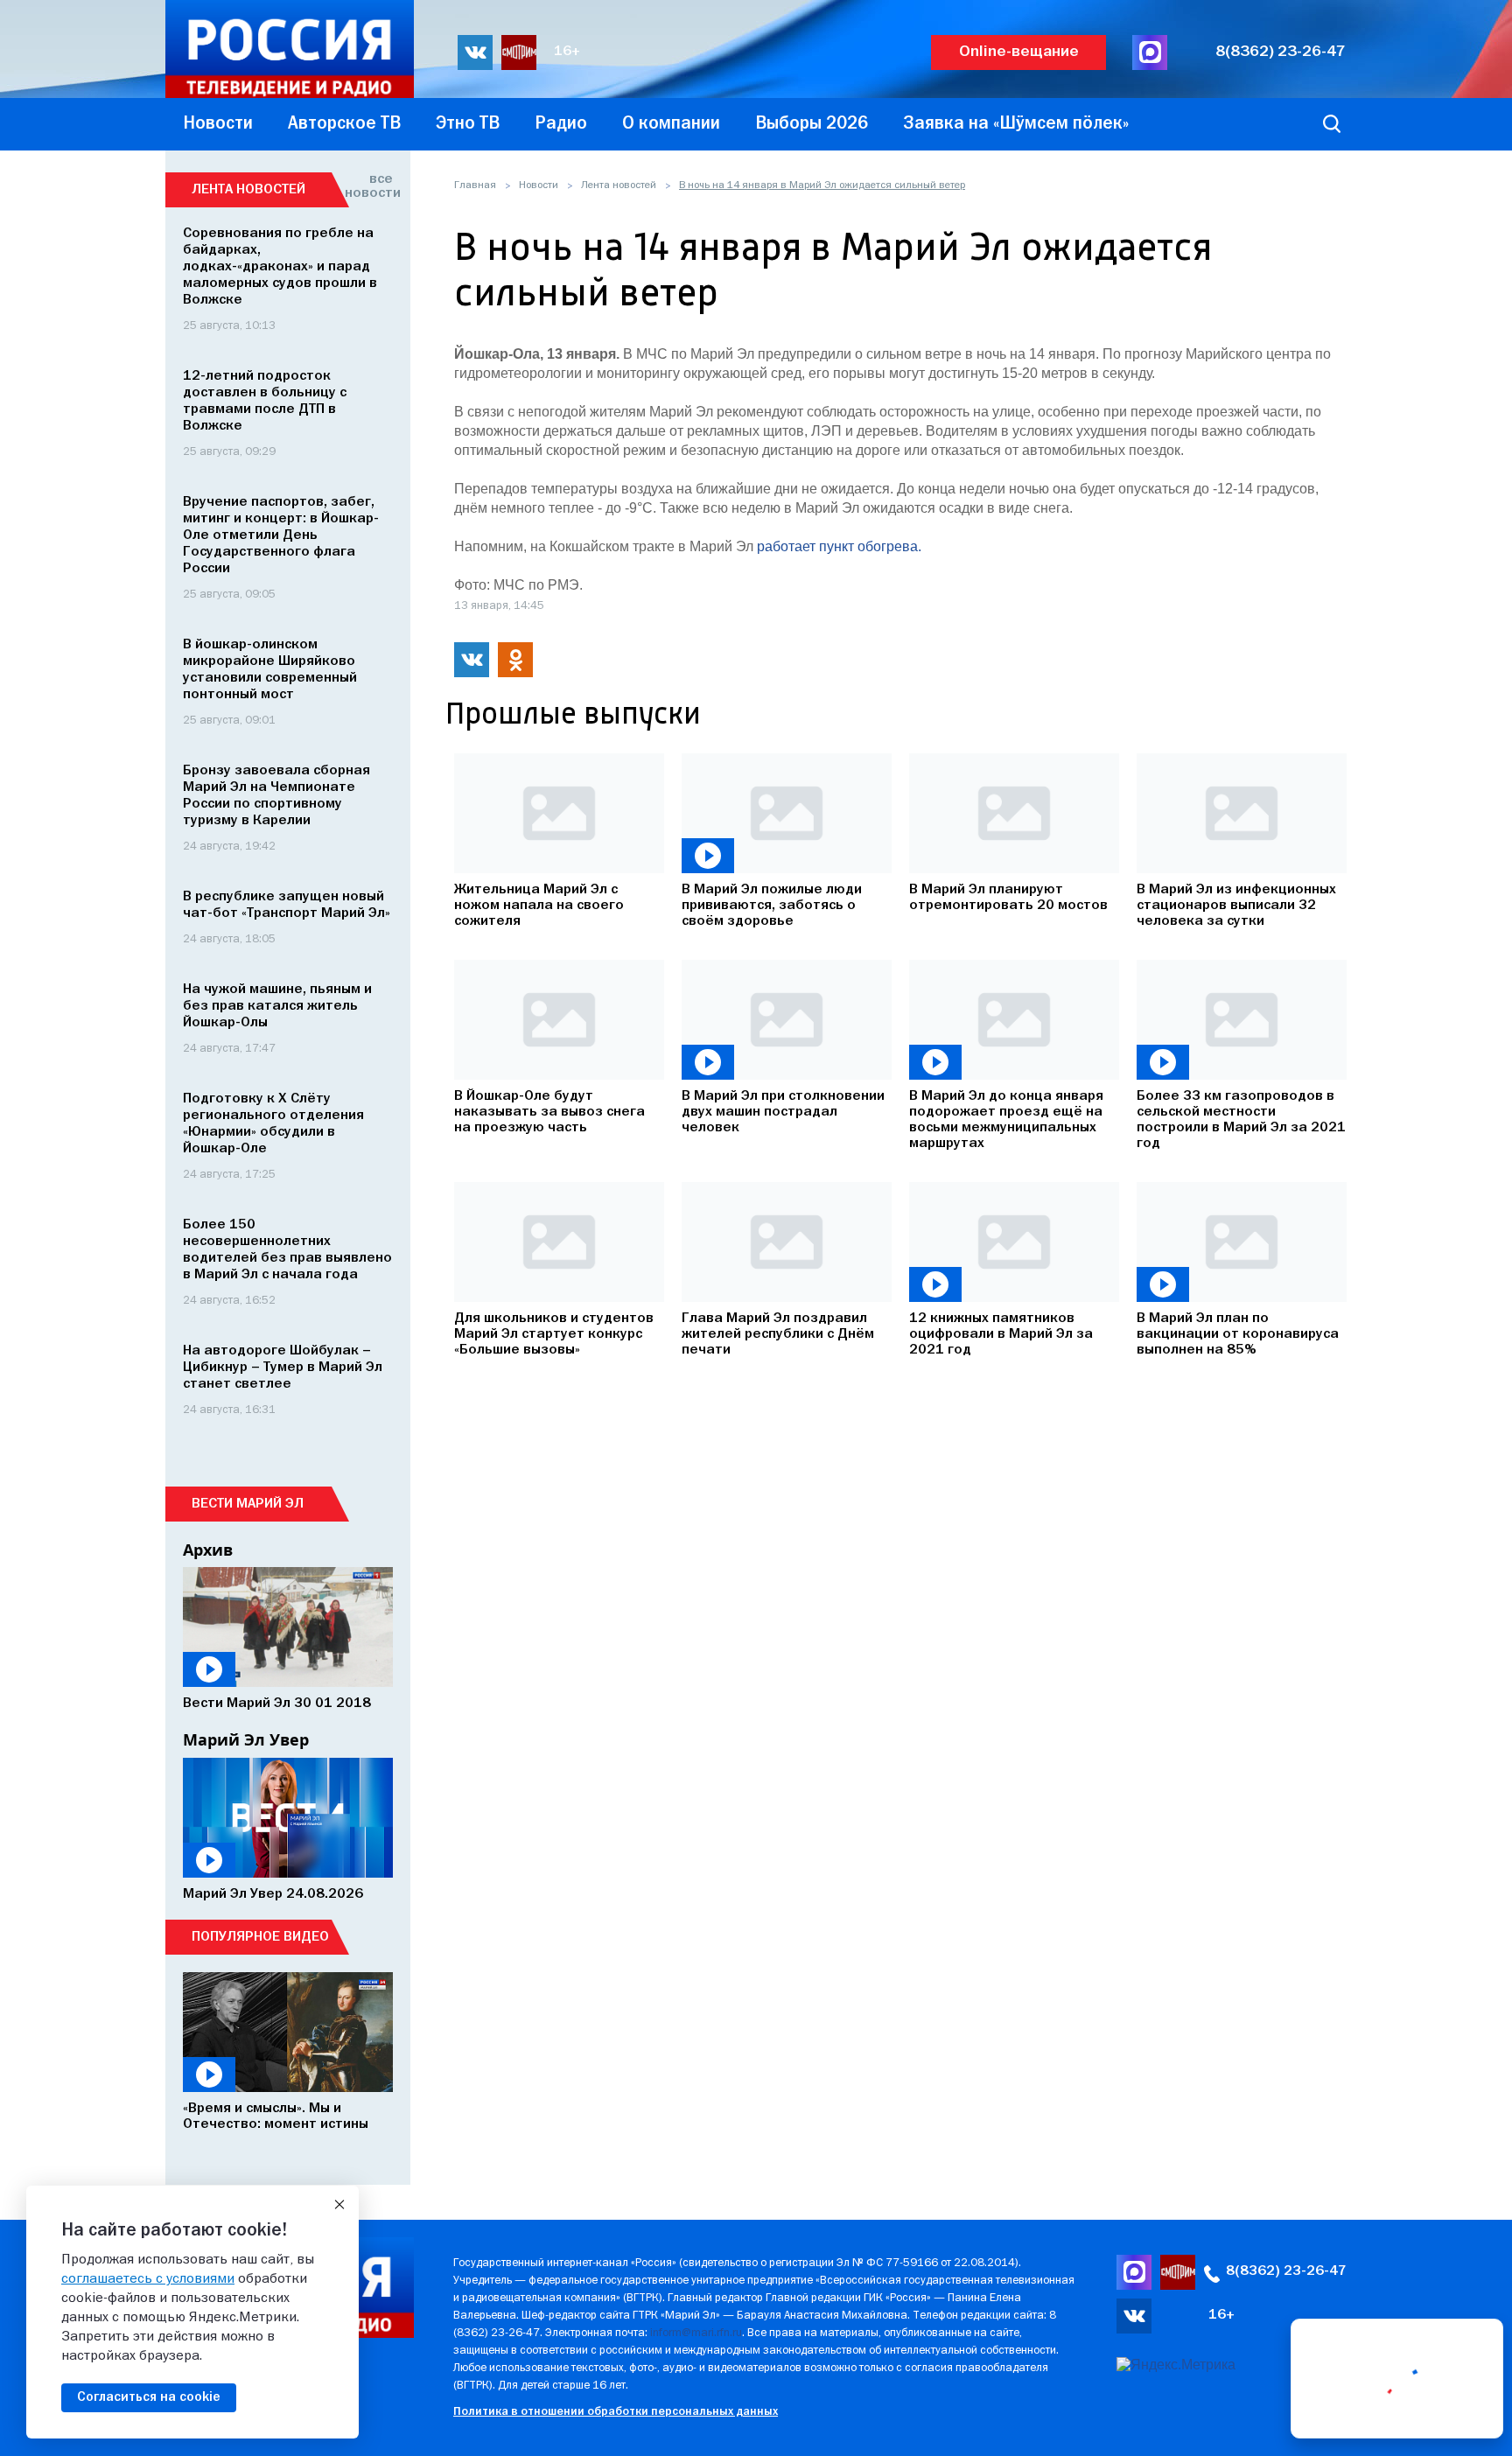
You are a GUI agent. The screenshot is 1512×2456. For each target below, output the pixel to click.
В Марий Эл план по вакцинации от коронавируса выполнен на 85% (1238, 1334)
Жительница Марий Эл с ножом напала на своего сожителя (539, 906)
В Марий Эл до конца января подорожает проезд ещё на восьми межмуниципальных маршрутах (1006, 1120)
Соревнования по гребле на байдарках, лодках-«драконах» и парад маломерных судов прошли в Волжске (280, 267)
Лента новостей (619, 185)
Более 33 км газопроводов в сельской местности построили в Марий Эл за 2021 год (1241, 1120)
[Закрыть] (339, 2205)
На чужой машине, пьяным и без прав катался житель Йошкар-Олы (277, 1006)
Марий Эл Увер (246, 1739)
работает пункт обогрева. (839, 546)
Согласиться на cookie (149, 2397)
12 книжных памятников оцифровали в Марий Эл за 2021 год (1001, 1334)
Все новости (369, 186)
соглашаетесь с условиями (148, 2279)
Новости (539, 185)
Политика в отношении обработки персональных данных (616, 2412)
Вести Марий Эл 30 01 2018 (277, 1704)
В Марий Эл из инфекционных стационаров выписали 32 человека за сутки (1236, 906)
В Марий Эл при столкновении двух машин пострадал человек (783, 1112)
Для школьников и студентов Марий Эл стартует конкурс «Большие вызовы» (554, 1334)
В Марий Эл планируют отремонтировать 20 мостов (1008, 898)
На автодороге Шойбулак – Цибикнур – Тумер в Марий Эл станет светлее (283, 1368)
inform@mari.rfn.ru (696, 2333)
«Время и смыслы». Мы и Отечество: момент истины (276, 2117)
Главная (475, 185)
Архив (208, 1550)
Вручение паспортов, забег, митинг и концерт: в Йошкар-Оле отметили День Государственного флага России (281, 535)
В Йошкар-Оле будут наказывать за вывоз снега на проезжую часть (549, 1112)
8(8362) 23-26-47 (1281, 52)
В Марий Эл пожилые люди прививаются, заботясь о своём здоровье (772, 906)
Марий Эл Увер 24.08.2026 (273, 1894)
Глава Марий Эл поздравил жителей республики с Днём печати (778, 1334)
